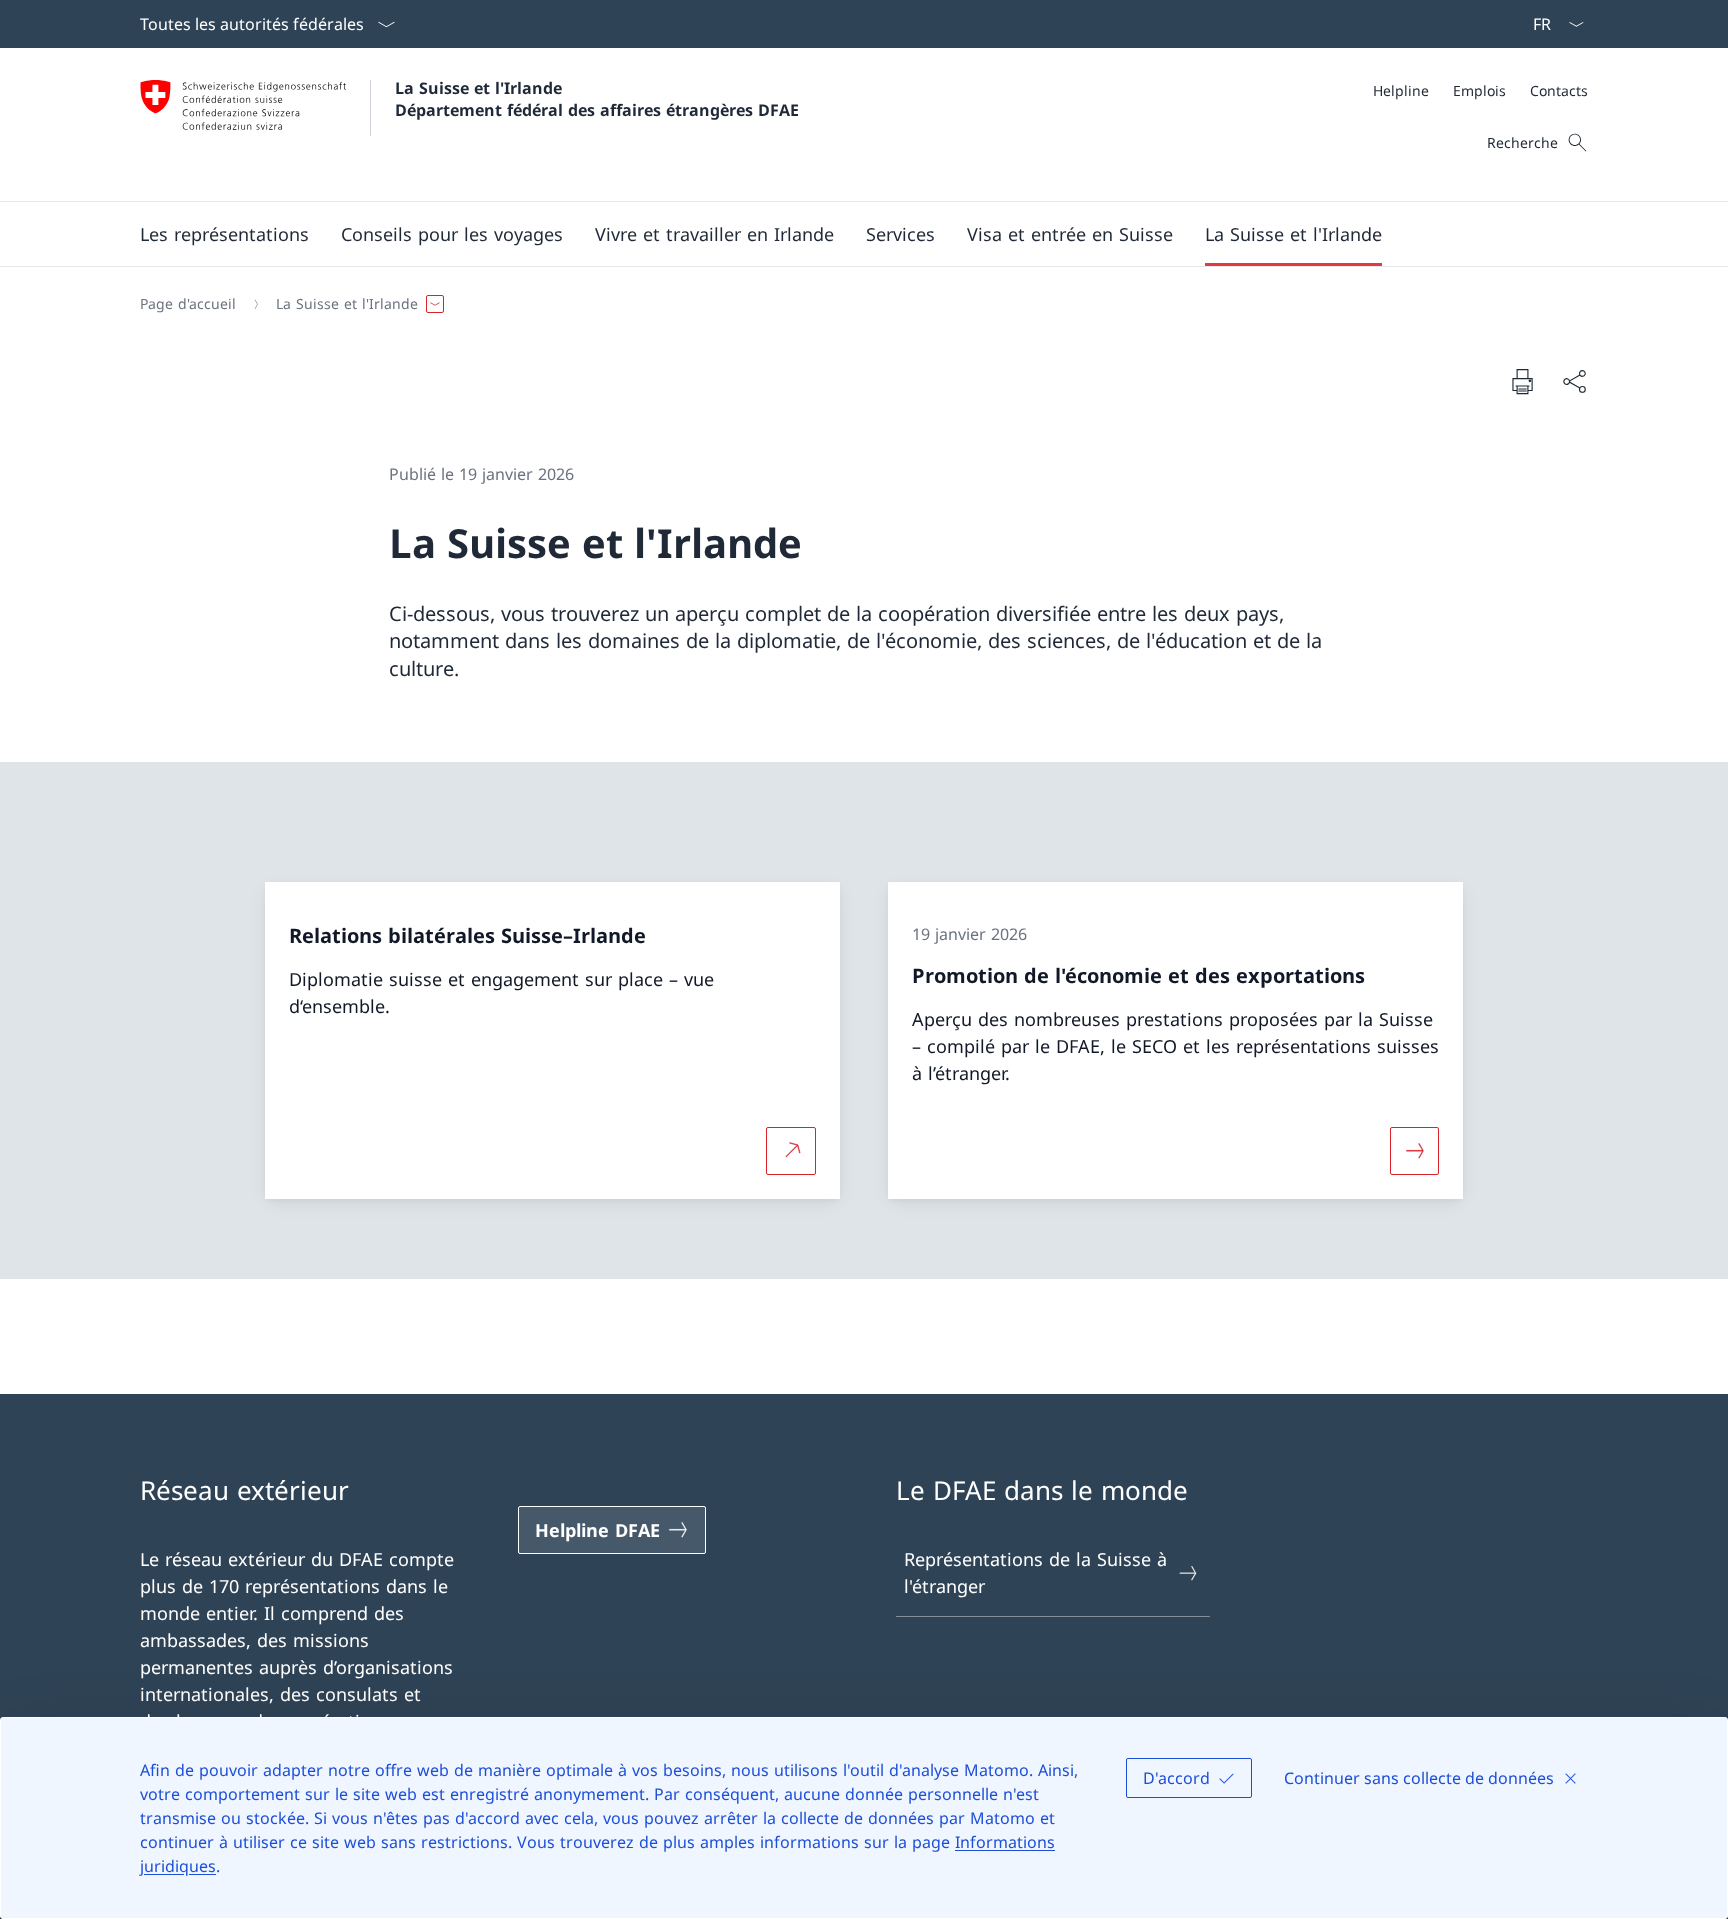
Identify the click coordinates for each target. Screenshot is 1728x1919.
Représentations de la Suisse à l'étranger (1035, 1572)
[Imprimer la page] (1522, 381)
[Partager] (1574, 381)
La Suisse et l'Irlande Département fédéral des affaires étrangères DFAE (597, 99)
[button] (224, 234)
